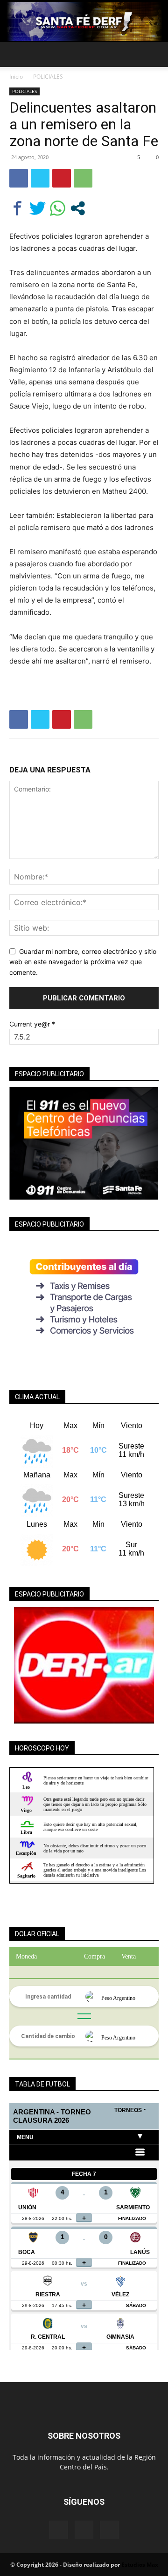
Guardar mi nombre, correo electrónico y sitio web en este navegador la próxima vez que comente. (83, 962)
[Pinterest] (62, 178)
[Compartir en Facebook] (17, 208)
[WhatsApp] (83, 178)
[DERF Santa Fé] (84, 21)
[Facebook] (19, 178)
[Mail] (84, 2530)
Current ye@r (32, 1024)
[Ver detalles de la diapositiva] (84, 1665)
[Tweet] (38, 208)
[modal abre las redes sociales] (78, 208)
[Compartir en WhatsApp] (58, 208)
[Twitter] (40, 178)
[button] (16, 54)
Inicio (16, 77)
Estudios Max (140, 2565)
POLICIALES (48, 77)
